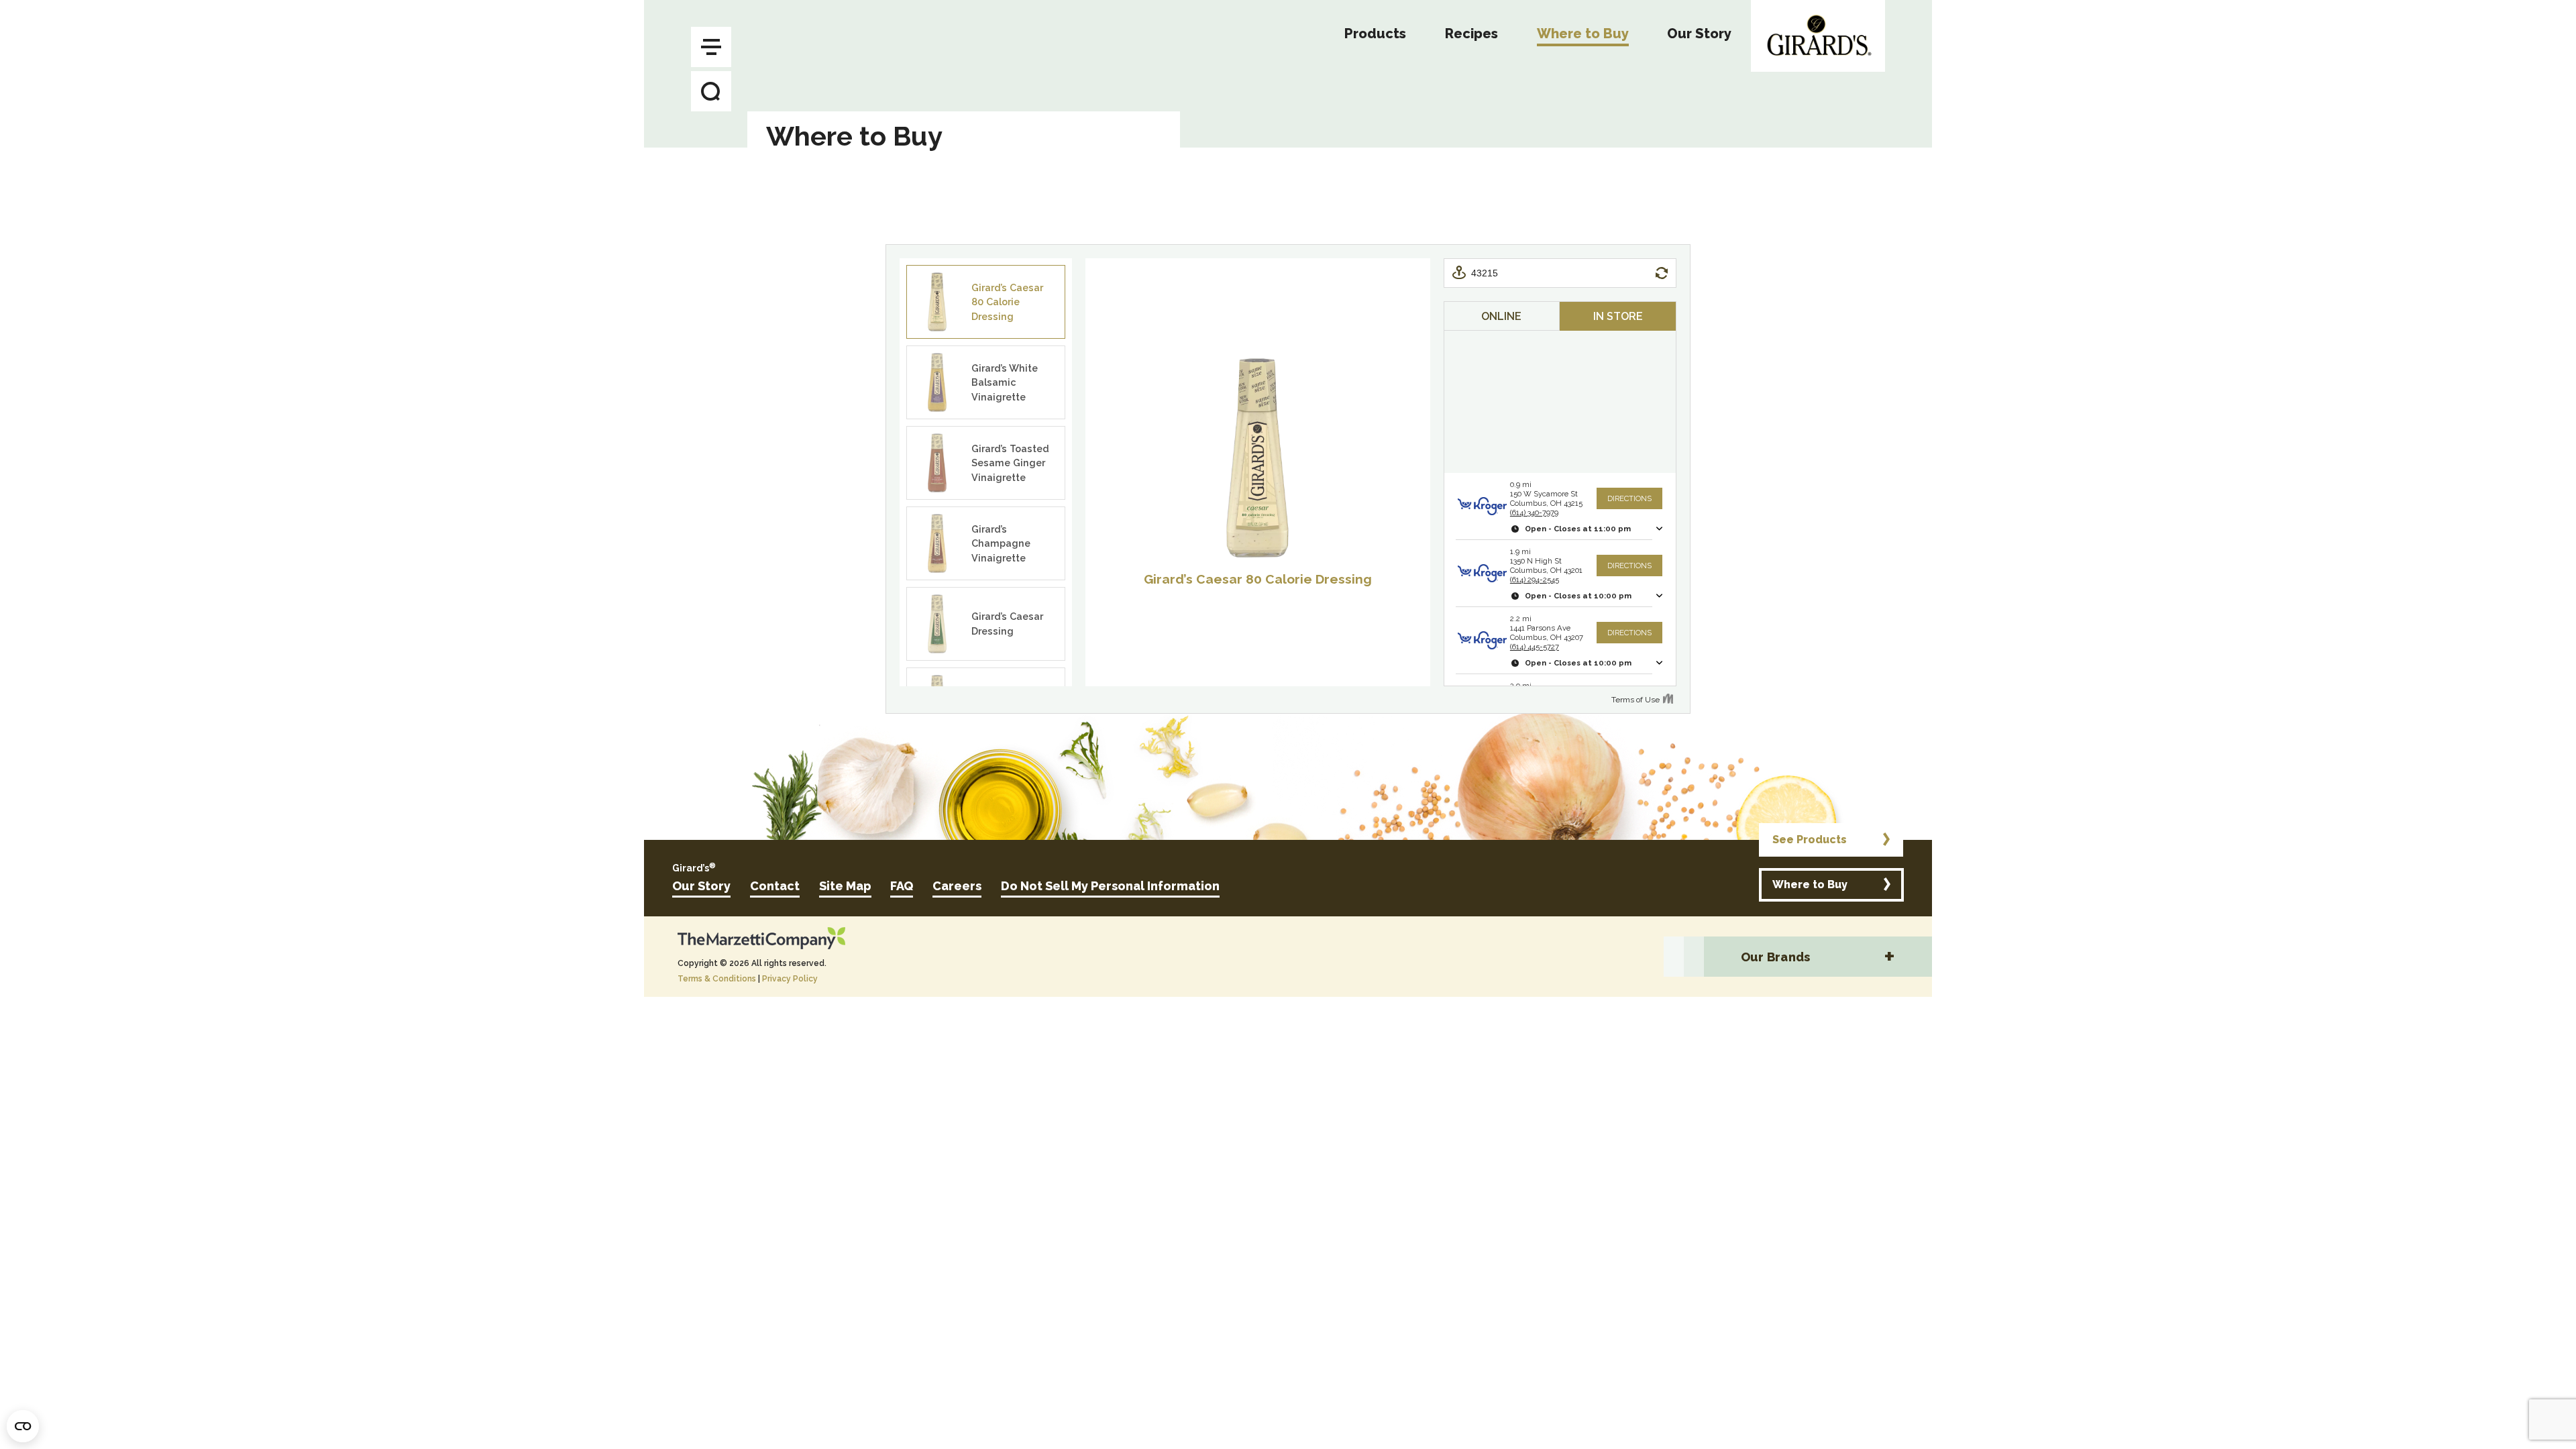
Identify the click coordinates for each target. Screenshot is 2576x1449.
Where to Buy (1810, 884)
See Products (1810, 840)
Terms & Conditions (717, 979)
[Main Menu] (711, 47)
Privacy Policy (790, 979)
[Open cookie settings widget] (23, 1426)
